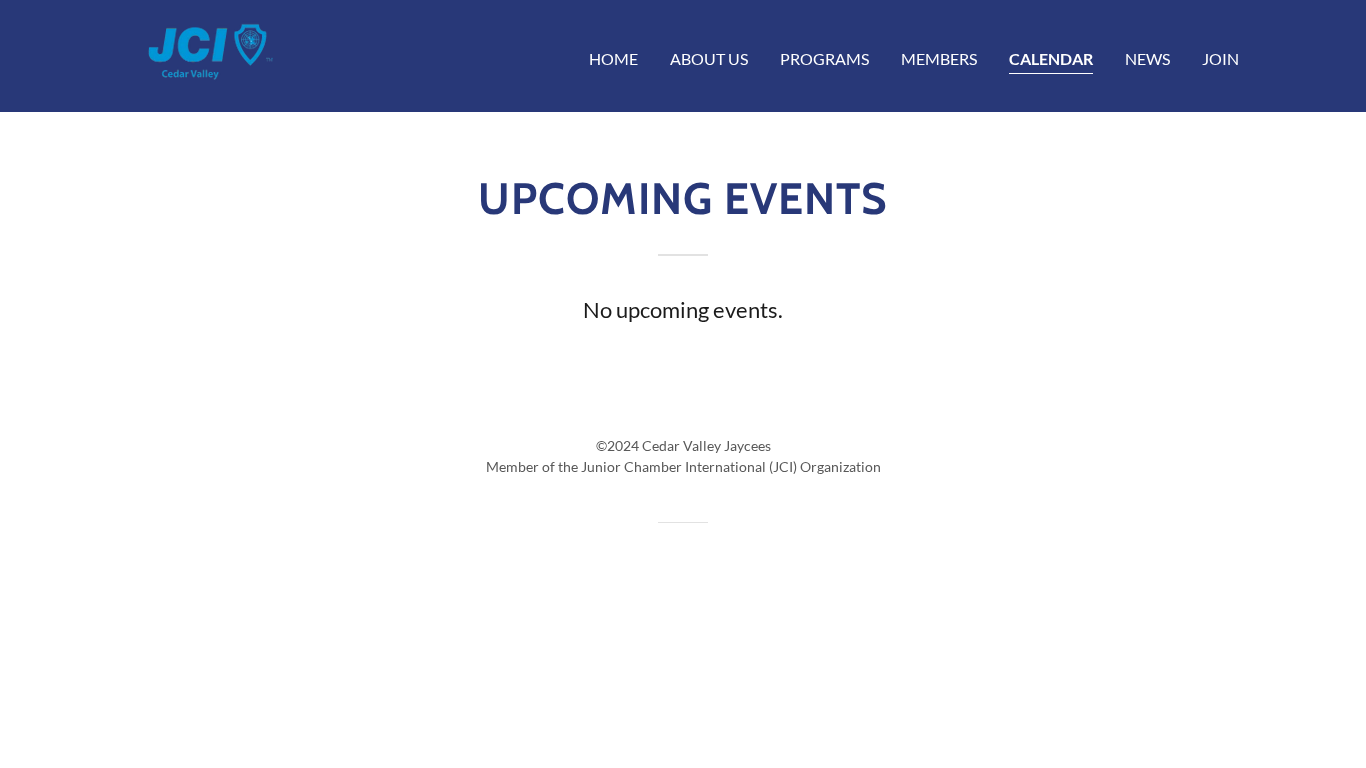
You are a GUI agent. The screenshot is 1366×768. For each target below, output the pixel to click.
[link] (204, 53)
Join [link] (1220, 58)
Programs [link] (824, 58)
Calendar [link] (1051, 58)
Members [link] (939, 58)
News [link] (1147, 58)
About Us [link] (709, 58)
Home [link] (613, 58)
